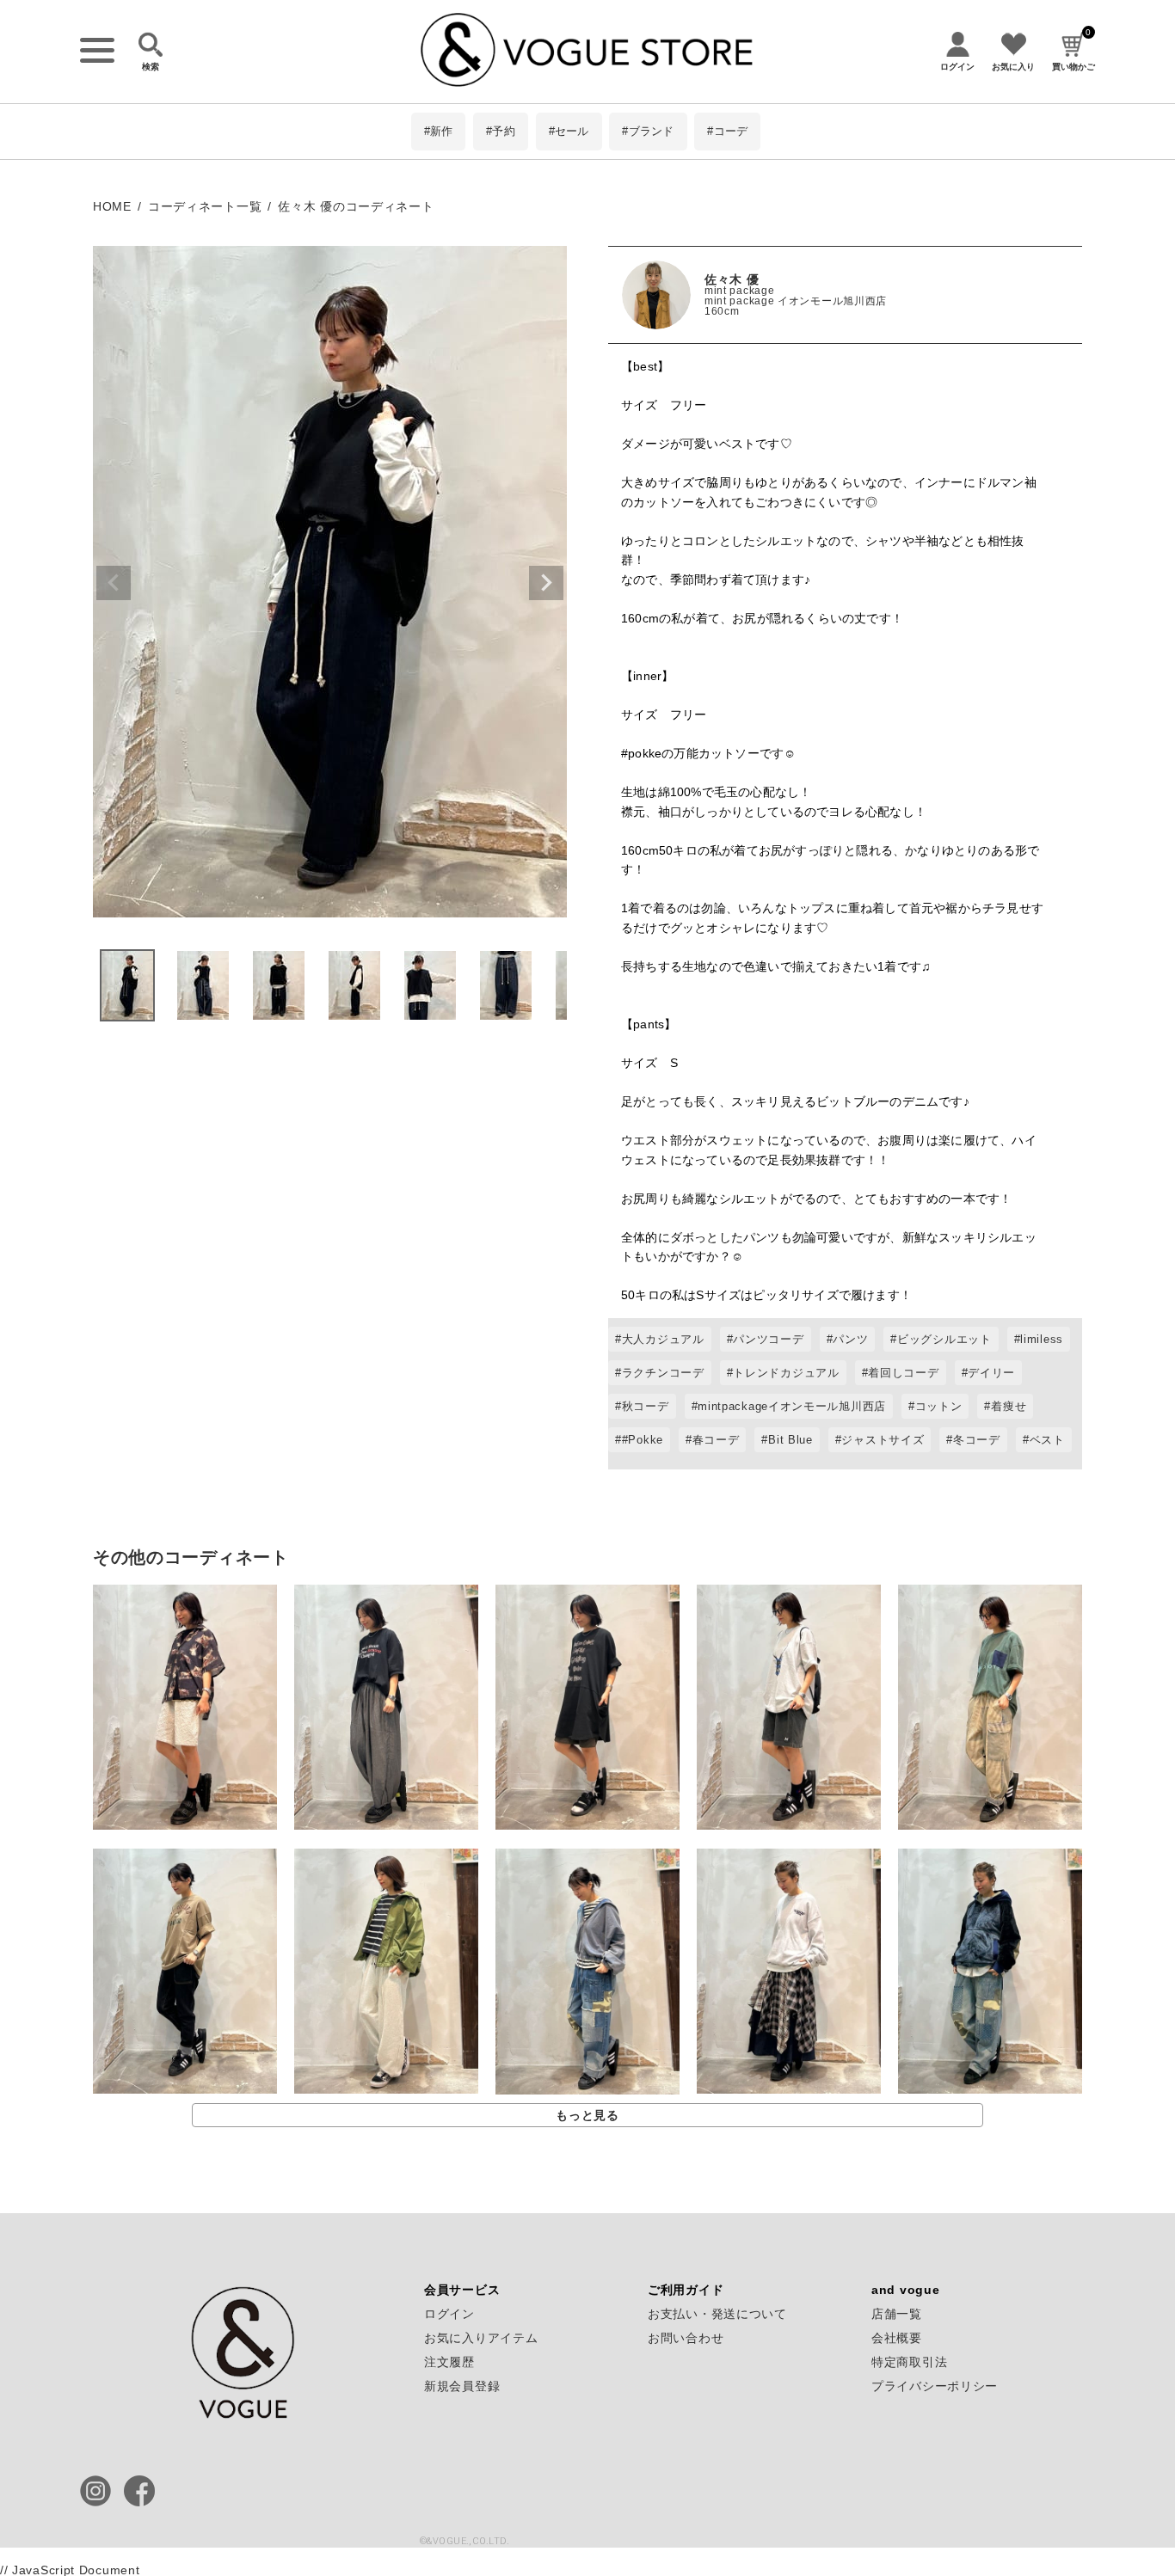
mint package (739, 291)
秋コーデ (646, 1406)
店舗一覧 (897, 2314)
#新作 (439, 131)
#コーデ (727, 131)
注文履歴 (449, 2362)
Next (546, 583)
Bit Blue (791, 1440)
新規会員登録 (462, 2386)
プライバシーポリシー (935, 2386)
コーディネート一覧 (205, 206)
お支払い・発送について (717, 2314)
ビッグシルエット (944, 1339)
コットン (939, 1406)
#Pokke (643, 1440)
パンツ (850, 1339)
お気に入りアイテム (481, 2338)
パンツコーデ (768, 1339)
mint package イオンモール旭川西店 (796, 301)
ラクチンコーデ (663, 1373)
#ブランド (648, 131)
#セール (569, 131)
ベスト (1047, 1440)
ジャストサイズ (883, 1440)
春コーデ (716, 1440)
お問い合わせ (686, 2338)
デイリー (991, 1373)
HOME (112, 206)
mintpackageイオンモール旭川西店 (792, 1406)
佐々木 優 (732, 279)
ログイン (449, 2314)
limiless (1042, 1339)
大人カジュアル (663, 1339)
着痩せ (1009, 1406)
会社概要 (897, 2338)
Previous (114, 583)
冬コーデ (977, 1440)
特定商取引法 (909, 2362)
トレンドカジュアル (786, 1373)
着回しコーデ (903, 1373)
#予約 (501, 131)
